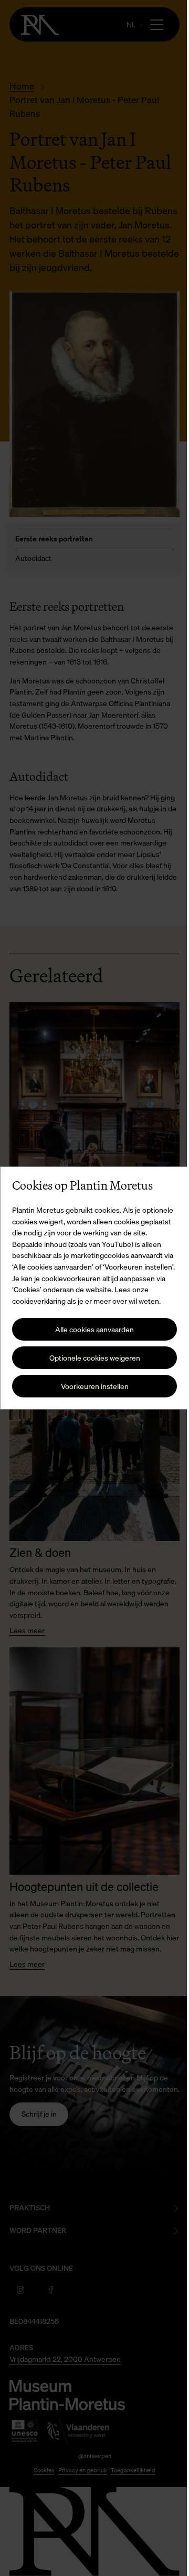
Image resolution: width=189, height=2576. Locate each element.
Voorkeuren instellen (91, 1392)
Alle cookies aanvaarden (91, 1335)
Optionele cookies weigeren (91, 1364)
